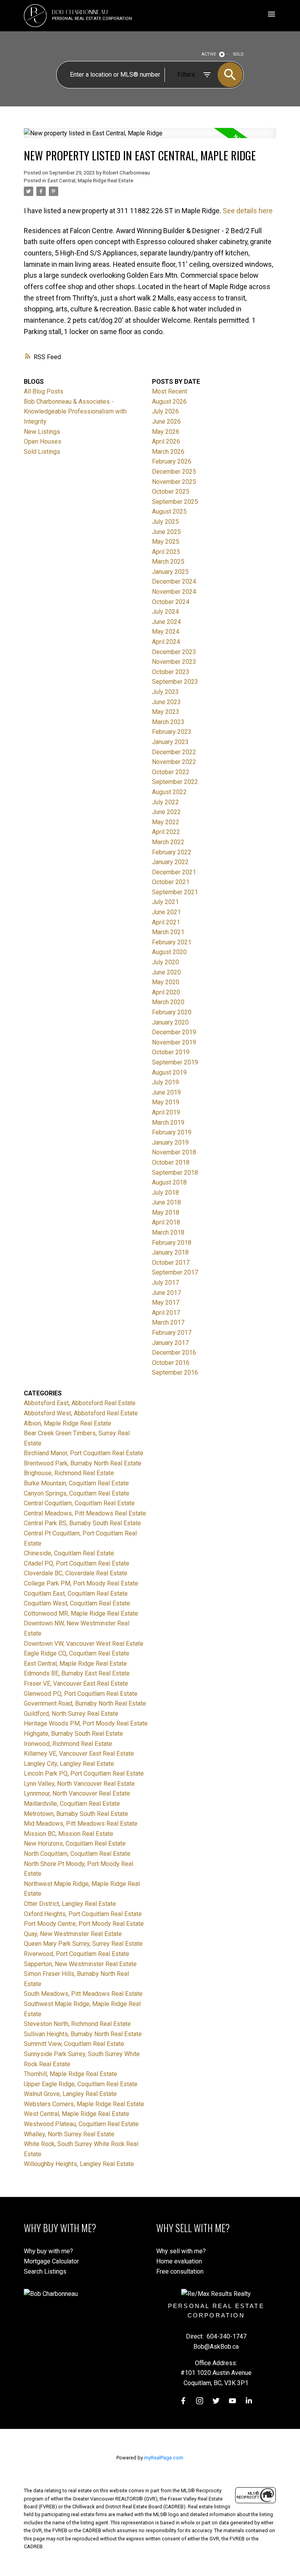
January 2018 (170, 1252)
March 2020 (168, 1002)
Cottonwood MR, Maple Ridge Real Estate (81, 1613)
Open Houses (43, 441)
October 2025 (171, 492)
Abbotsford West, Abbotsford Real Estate (81, 1413)
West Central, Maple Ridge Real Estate (77, 2114)
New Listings (42, 432)
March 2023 (168, 722)
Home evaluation (179, 2261)
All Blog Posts (44, 391)
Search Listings (45, 2271)
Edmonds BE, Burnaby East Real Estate (77, 1673)
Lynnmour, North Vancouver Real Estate (77, 1793)
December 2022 (174, 752)
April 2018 (166, 1222)
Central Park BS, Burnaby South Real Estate (82, 1523)
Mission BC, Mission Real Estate (69, 1834)
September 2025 (175, 502)
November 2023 (174, 662)
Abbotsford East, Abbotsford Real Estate (80, 1403)
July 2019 (165, 1082)
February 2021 (172, 942)
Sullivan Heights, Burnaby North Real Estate (83, 2034)
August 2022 (169, 792)
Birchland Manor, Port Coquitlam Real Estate (84, 1453)
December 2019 (174, 1032)
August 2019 (169, 1072)
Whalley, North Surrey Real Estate (69, 2134)
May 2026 (166, 432)
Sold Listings (42, 452)
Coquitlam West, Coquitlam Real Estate (77, 1603)
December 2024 (174, 582)
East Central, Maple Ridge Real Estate (90, 181)
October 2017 (171, 1263)
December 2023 (174, 652)
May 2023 (166, 712)
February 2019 (172, 1132)
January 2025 (170, 572)
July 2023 (165, 692)
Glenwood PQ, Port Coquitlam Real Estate (81, 1694)
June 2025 (166, 532)
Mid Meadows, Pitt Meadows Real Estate (81, 1824)
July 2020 (165, 962)
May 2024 (166, 632)
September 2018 (175, 1173)
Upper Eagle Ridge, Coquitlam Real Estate (81, 2084)
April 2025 (166, 552)
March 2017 (168, 1322)
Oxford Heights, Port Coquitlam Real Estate (83, 1914)
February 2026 (172, 461)
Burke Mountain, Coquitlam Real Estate (76, 1483)
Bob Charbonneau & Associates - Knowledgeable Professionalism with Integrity (75, 412)
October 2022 (171, 772)
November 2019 (174, 1042)
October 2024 (171, 602)
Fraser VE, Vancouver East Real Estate (76, 1683)
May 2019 (166, 1102)
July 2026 (165, 411)
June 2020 (166, 972)
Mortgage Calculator (51, 2261)
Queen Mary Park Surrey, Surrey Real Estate (83, 1944)
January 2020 (170, 1022)
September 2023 (175, 682)
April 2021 (166, 922)
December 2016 (174, 1353)
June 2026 (166, 422)
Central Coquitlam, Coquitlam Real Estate (79, 1503)
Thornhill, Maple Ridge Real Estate (71, 2074)
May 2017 (166, 1302)
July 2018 (165, 1193)
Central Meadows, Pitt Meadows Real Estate (85, 1513)
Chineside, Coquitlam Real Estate (69, 1553)
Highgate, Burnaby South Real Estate (73, 1734)
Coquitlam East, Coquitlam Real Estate (76, 1594)
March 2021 (168, 932)
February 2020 (172, 1012)
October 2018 (171, 1162)
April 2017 (166, 1313)
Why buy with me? (48, 2251)
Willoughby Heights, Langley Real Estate (79, 2164)
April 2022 (166, 832)
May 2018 (166, 1212)
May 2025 (166, 542)
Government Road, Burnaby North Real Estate (85, 1703)
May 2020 (166, 982)
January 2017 (170, 1343)
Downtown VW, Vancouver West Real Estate (84, 1644)
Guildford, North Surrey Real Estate (71, 1714)
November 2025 (174, 482)
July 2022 (165, 802)
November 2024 (174, 592)
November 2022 (174, 762)
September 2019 (175, 1062)
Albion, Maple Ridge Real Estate (68, 1423)
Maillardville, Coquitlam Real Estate (72, 1804)
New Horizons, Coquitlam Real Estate (75, 1843)
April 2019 (166, 1112)
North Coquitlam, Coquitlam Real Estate (77, 1854)
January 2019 (170, 1142)
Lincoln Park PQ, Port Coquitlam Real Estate (84, 1773)
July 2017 (165, 1283)
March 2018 (168, 1232)
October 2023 (171, 672)
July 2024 (165, 612)
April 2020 (166, 992)
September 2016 (175, 1372)
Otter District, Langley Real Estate (70, 1904)
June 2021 (166, 912)
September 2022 (175, 782)
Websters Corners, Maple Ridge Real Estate (84, 2104)
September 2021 (175, 892)
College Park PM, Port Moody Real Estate (81, 1583)
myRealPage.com (164, 2458)
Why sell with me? (181, 2251)
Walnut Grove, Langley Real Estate (70, 2094)
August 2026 (169, 402)
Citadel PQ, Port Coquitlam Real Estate (77, 1563)
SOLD (238, 54)
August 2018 (169, 1182)
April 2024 (166, 642)
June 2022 (166, 812)
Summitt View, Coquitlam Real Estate (74, 2044)
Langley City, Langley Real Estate (69, 1764)
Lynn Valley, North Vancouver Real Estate (79, 1784)
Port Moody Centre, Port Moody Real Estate (84, 1924)
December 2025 (174, 472)
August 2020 (169, 952)
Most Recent (170, 391)
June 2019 (166, 1092)
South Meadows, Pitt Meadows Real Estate (83, 1994)
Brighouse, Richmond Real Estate (69, 1473)
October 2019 (171, 1052)
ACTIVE (209, 54)
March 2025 (168, 562)
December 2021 (174, 872)
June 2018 (166, 1202)
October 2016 (171, 1363)
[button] (183, 2401)
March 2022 (168, 842)
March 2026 (168, 452)
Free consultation (180, 2271)
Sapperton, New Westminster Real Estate (80, 1964)
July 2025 (165, 522)
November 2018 (174, 1152)
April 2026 (166, 441)
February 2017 (172, 1333)
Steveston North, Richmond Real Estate (77, 2024)
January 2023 (170, 742)
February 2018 (172, 1243)
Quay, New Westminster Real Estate (73, 1934)
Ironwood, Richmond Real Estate (68, 1744)
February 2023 (172, 732)
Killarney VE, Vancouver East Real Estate (79, 1754)
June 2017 (166, 1293)
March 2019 (168, 1123)
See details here (248, 211)
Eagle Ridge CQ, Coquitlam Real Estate (77, 1653)
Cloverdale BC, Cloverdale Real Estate (76, 1573)
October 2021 (171, 882)
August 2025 (169, 511)
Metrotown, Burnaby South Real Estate (76, 1814)
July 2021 (165, 902)
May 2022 (166, 822)
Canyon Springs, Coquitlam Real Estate (77, 1493)
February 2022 (172, 852)
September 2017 (175, 1272)
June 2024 (166, 622)
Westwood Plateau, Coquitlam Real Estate (81, 2124)
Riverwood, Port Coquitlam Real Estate (77, 1954)
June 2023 (166, 702)
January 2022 (170, 862)
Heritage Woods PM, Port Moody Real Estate (86, 1723)
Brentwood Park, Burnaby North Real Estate (83, 1463)
